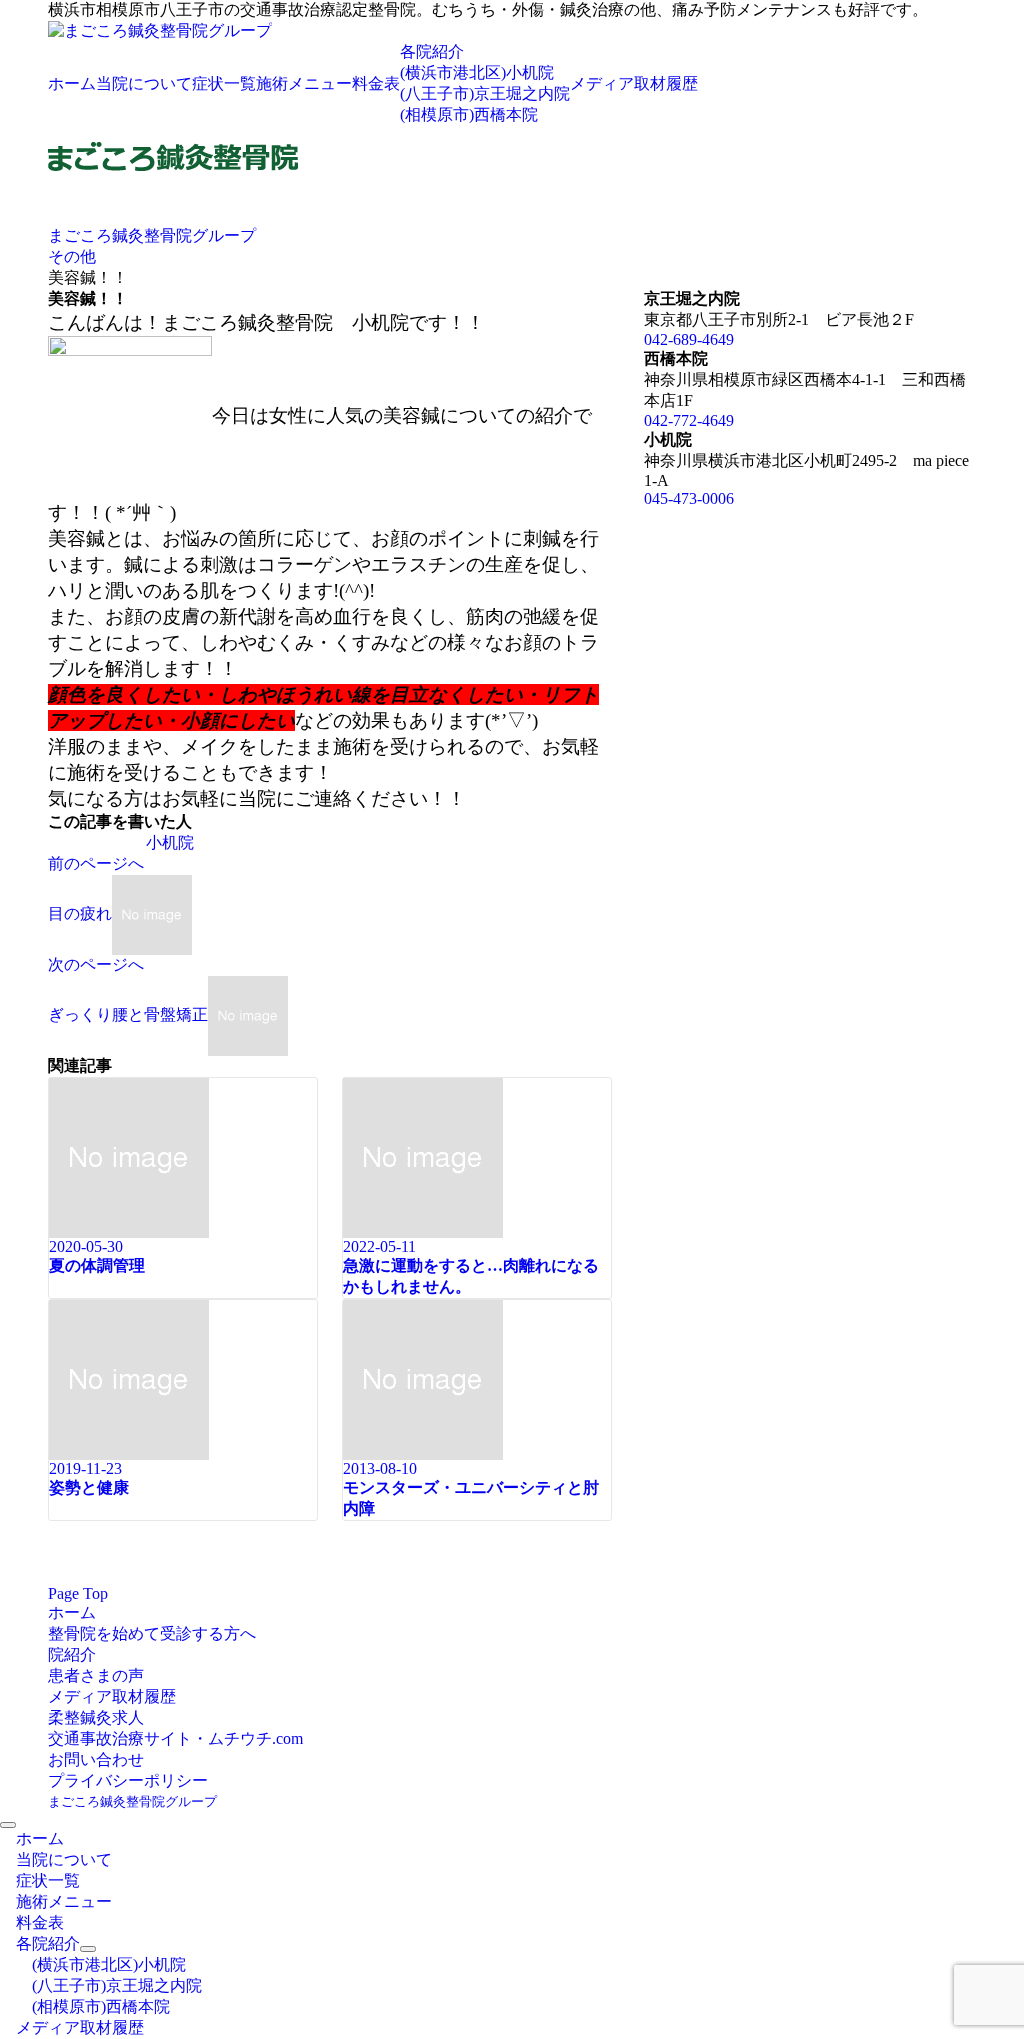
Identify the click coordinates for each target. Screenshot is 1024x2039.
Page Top (78, 1593)
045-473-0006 (689, 498)
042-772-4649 (689, 420)
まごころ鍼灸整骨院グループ (132, 1801)
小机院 (170, 842)
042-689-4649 (689, 339)
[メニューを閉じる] (8, 1825)
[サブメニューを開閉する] (88, 1949)
